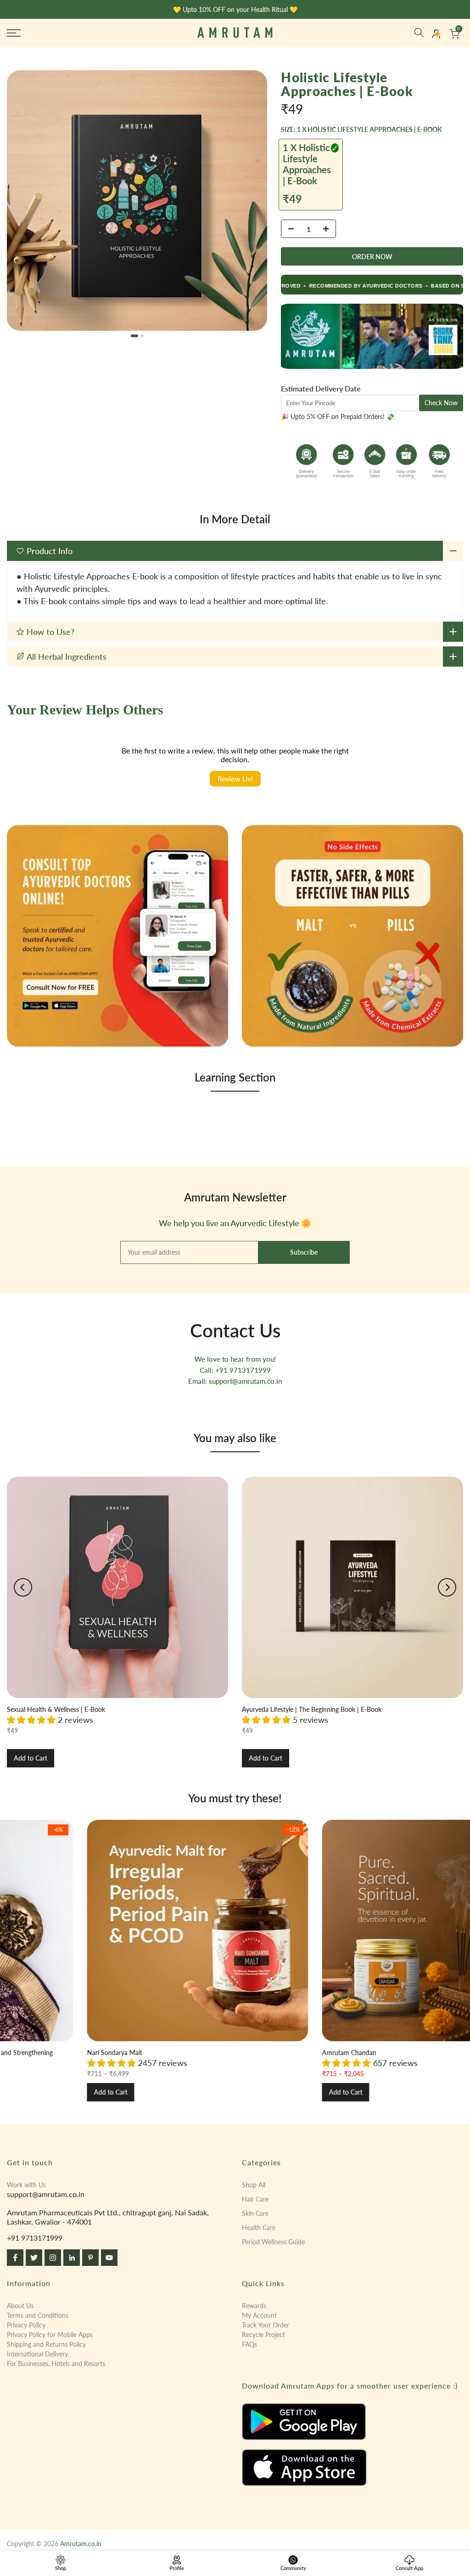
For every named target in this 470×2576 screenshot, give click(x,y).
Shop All (254, 2185)
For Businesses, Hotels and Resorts (56, 2364)
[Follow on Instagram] (53, 2258)
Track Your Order (266, 2325)
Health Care (259, 2228)
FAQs (249, 2344)
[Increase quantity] (329, 229)
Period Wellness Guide (273, 2242)
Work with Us (26, 2185)
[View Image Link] (352, 2422)
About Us (20, 2306)
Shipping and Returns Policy (46, 2344)
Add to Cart (31, 1758)
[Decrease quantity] (288, 229)
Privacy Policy (26, 2325)
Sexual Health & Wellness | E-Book (56, 1709)
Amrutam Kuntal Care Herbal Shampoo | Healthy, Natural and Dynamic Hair (214, 2052)
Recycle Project (263, 2335)
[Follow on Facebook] (15, 2258)
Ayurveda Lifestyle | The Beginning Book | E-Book (312, 1709)
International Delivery (37, 2354)
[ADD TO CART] (372, 256)
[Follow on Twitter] (34, 2258)
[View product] (117, 1587)
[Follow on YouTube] (109, 2258)
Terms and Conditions (38, 2315)
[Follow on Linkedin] (72, 2258)
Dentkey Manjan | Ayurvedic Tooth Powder (401, 2052)
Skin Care (255, 2213)
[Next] (447, 1587)
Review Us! (235, 778)
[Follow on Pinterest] (90, 2258)
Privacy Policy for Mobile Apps (50, 2335)
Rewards (254, 2306)
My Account (259, 2315)
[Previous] (23, 1587)
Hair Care (255, 2199)
